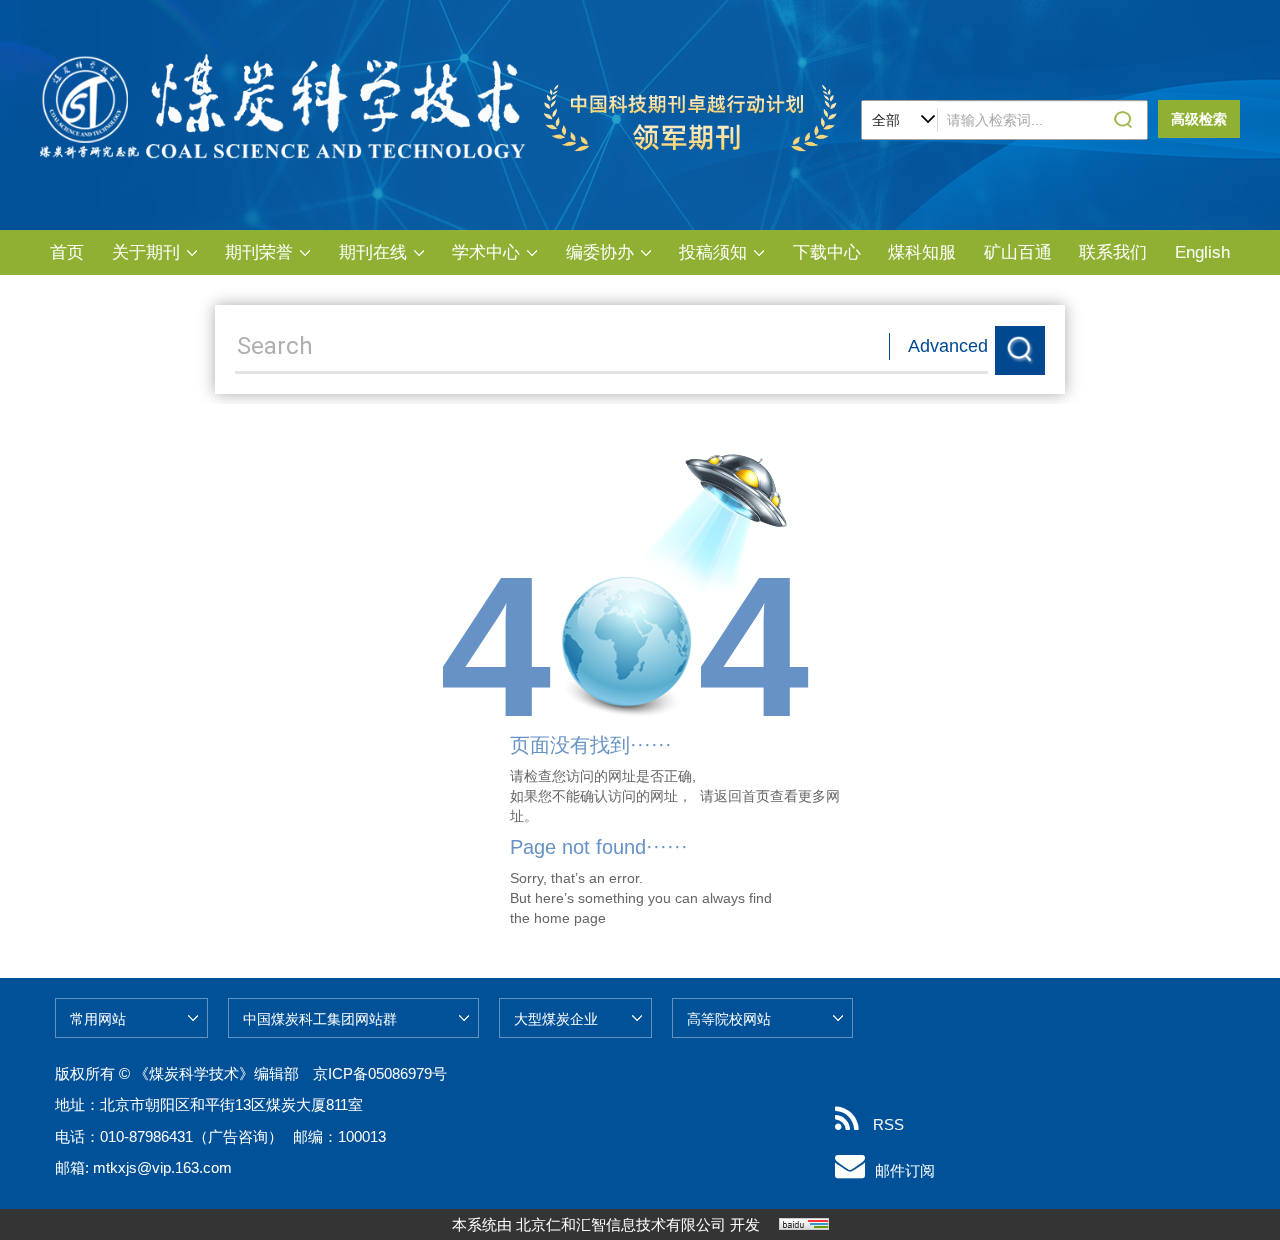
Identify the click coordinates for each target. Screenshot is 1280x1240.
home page (570, 918)
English (1202, 252)
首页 (67, 252)
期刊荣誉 (259, 252)
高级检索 (1199, 119)
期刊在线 (373, 252)
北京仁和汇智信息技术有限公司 (621, 1224)
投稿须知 (713, 252)
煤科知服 (922, 252)
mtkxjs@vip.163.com (162, 1167)
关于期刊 (146, 252)
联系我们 (1113, 252)
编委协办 (600, 252)
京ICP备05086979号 (380, 1073)
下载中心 (827, 252)
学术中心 (486, 252)
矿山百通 (1018, 252)
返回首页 (742, 796)
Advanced (948, 346)
